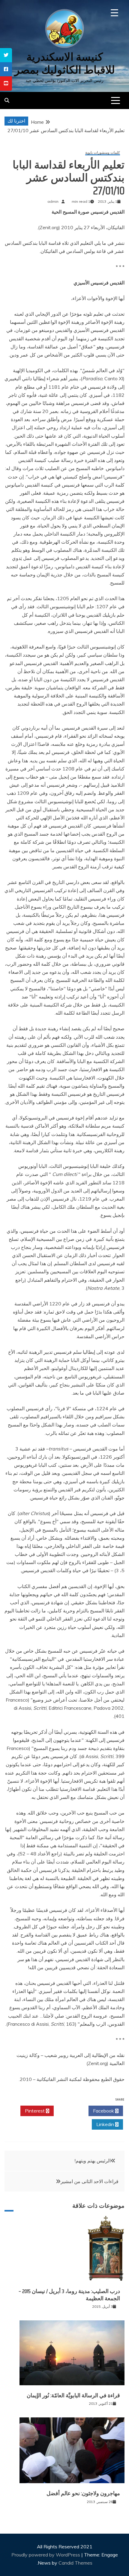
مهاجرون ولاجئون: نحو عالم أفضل (83, 2493)
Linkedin (106, 2124)
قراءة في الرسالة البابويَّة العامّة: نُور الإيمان (73, 2395)
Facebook (104, 2111)
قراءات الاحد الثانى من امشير (90, 2181)
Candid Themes (75, 2563)
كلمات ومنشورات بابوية (103, 153)
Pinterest (35, 2111)
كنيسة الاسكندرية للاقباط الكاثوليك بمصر (65, 63)
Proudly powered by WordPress (46, 2555)
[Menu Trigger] (114, 13)
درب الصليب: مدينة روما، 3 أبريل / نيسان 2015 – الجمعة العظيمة (69, 2295)
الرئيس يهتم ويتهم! (93, 2161)
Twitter (69, 2111)
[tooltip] (6, 55)
